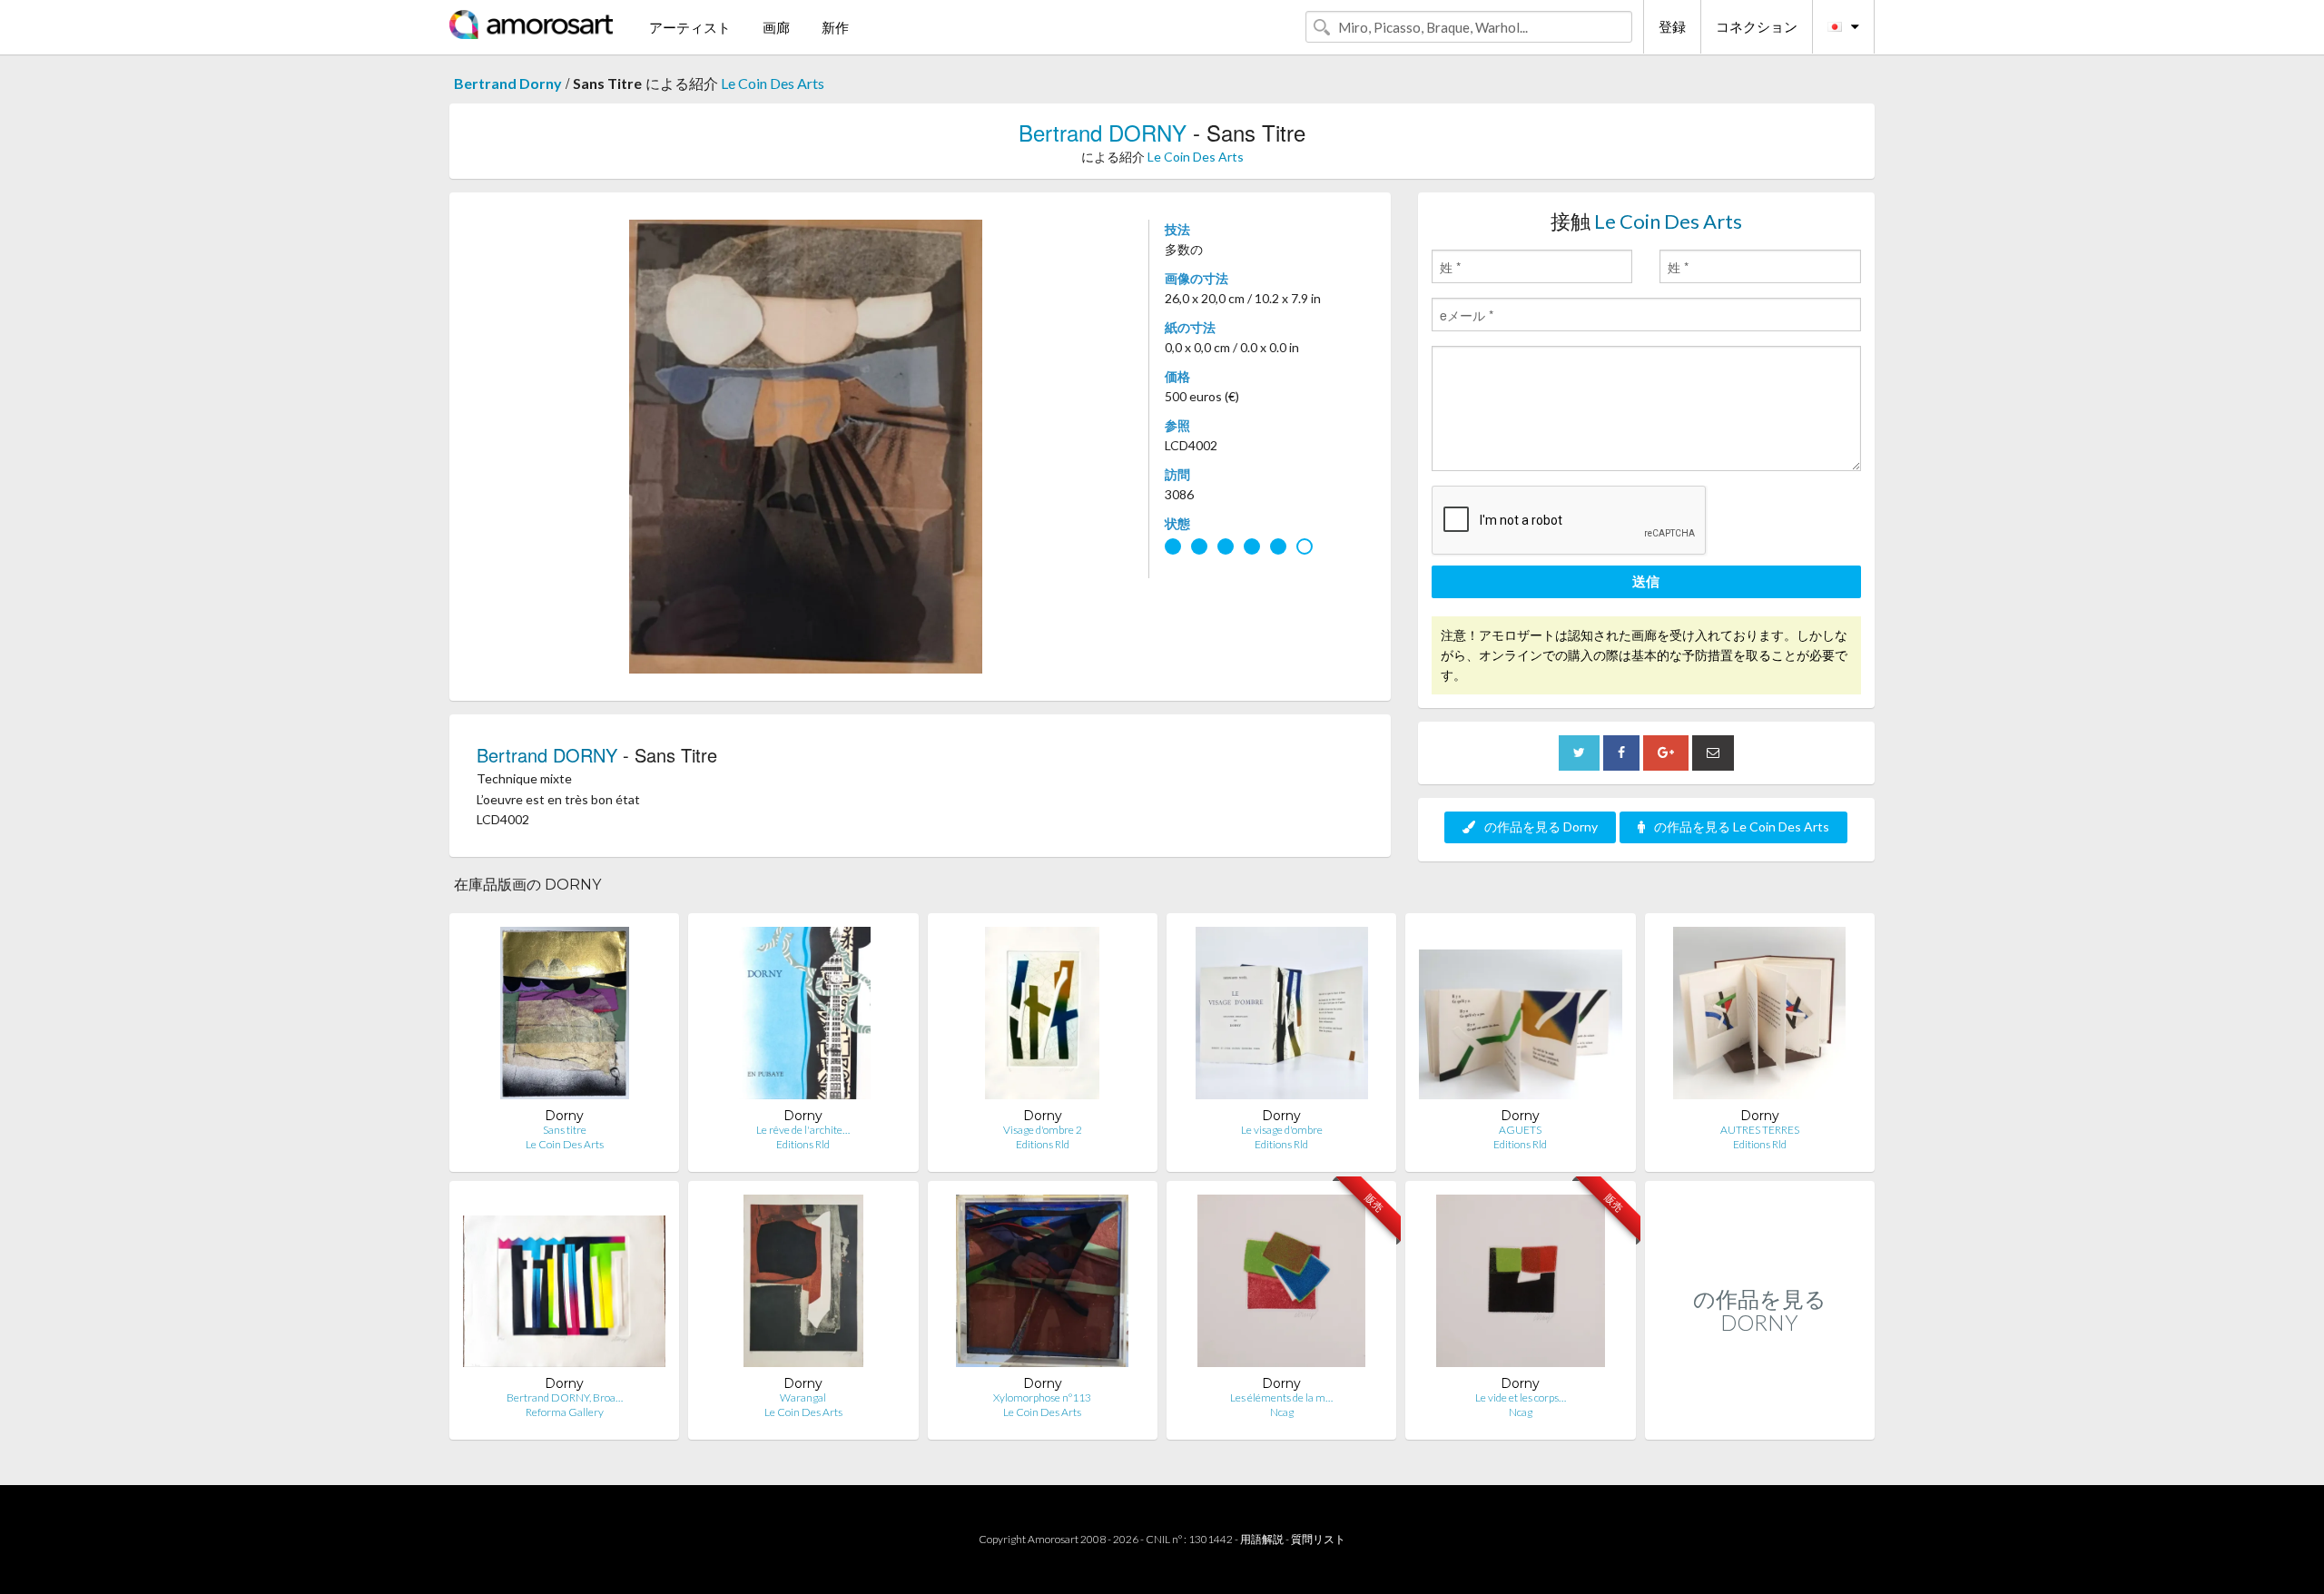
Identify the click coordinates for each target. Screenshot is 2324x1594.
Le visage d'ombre (1282, 1130)
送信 (1646, 581)
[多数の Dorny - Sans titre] (565, 1017)
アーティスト (690, 27)
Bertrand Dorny (508, 83)
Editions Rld (803, 1144)
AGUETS (1520, 1130)
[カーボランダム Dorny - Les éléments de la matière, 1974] (1281, 1285)
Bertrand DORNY (1103, 132)
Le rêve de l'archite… (803, 1130)
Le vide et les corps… (1521, 1397)
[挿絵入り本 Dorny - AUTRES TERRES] (1759, 1017)
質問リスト (1318, 1539)
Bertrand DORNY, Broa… (565, 1397)
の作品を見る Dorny (1541, 827)
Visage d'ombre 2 (1043, 1130)
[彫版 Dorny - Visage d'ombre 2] (1042, 1017)
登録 (1672, 26)
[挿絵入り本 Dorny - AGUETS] (1520, 1017)
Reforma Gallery (565, 1412)
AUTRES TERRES (1760, 1130)
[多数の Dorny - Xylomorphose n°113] (1042, 1285)
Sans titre (565, 1130)
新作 (835, 27)
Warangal (803, 1397)
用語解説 (1262, 1539)
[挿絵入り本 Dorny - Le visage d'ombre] (1282, 1017)
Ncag (1282, 1412)
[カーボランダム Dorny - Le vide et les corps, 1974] (1520, 1285)
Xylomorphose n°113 (1042, 1397)
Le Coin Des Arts (773, 83)
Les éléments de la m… (1281, 1397)
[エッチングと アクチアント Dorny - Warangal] (804, 1285)
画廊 (776, 27)
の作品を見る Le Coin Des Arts (1742, 827)
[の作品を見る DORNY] (1760, 1420)
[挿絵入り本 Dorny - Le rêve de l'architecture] (803, 1017)
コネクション (1757, 26)
